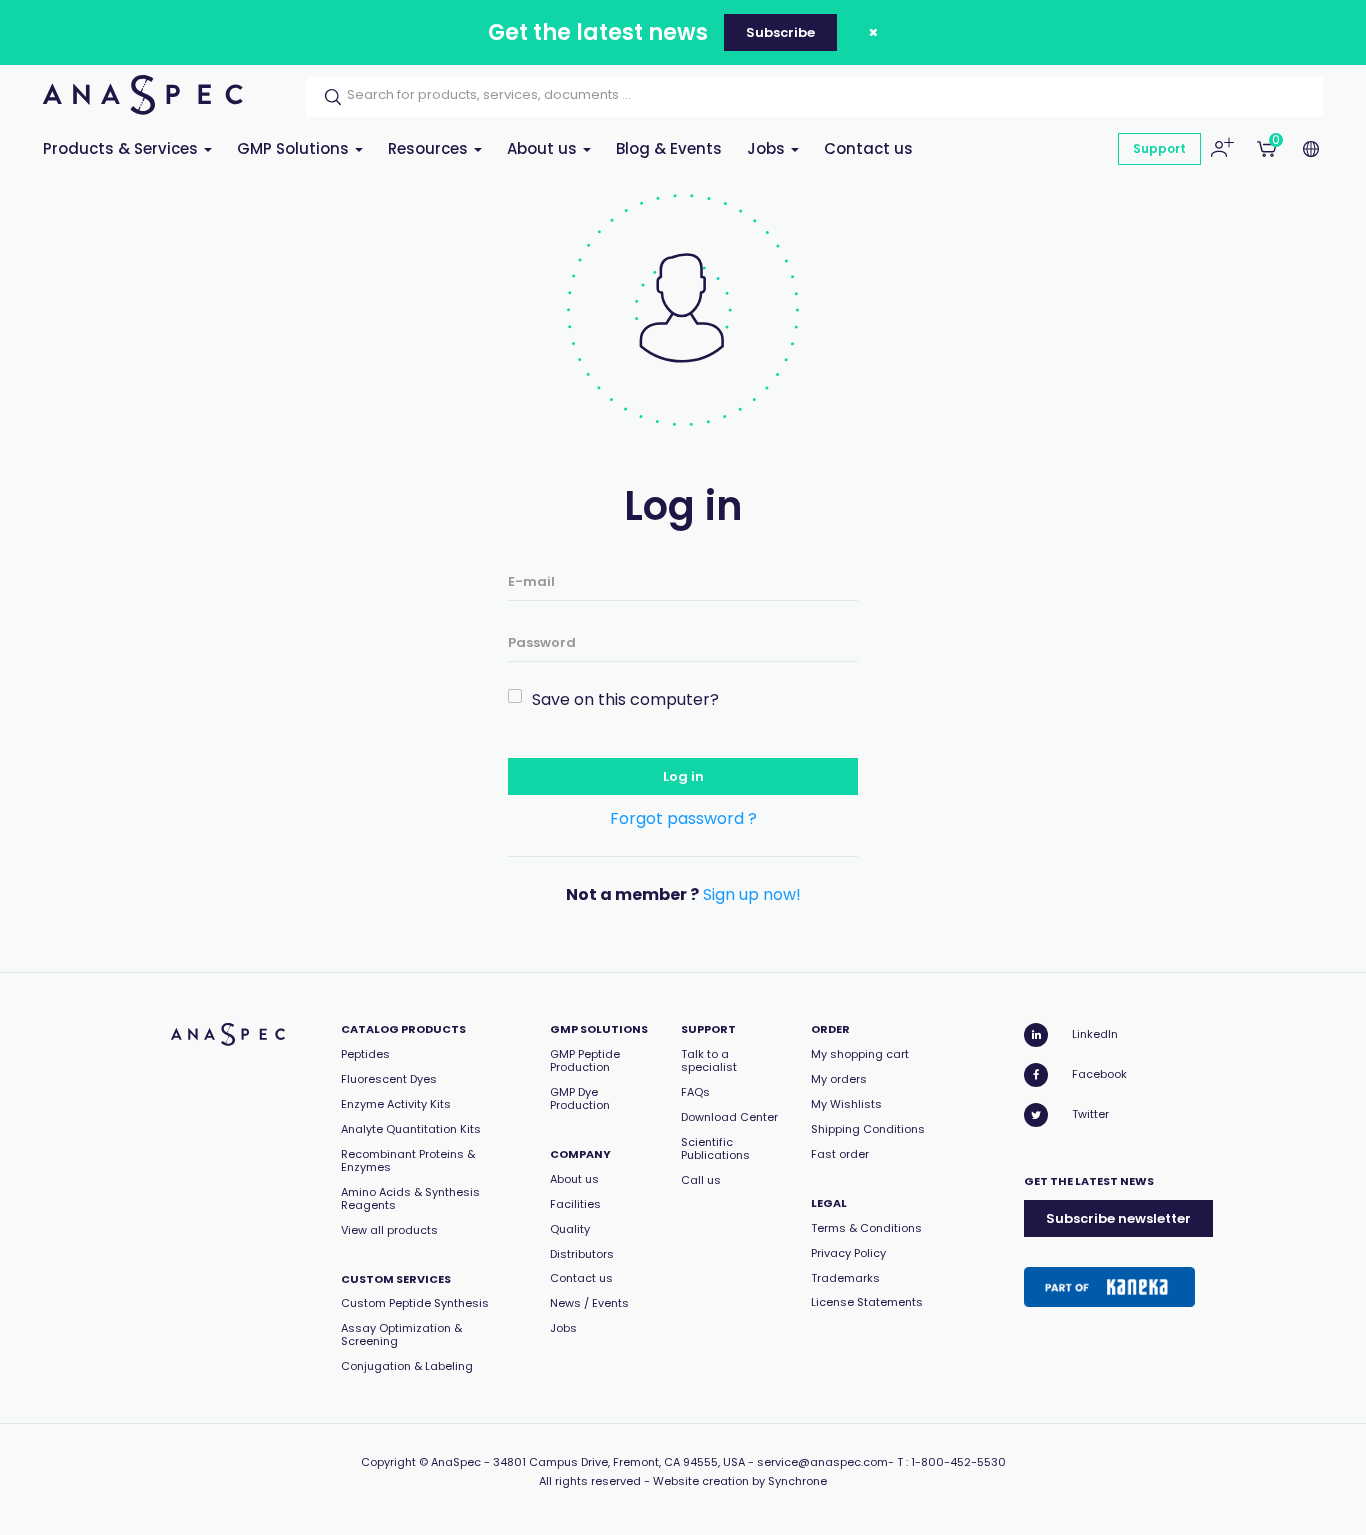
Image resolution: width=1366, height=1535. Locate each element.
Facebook (1099, 1074)
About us (544, 148)
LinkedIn (1095, 1034)
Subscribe (780, 32)
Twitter (1090, 1114)
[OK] (327, 97)
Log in (683, 776)
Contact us (868, 148)
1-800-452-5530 (958, 1462)
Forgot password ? (683, 818)
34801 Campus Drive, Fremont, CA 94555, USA (619, 1462)
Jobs (768, 148)
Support (1159, 148)
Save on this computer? (625, 699)
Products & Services (122, 148)
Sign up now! (752, 894)
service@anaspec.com (822, 1462)
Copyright (388, 1462)
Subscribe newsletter (1118, 1218)
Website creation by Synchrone (740, 1481)
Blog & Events (669, 148)
